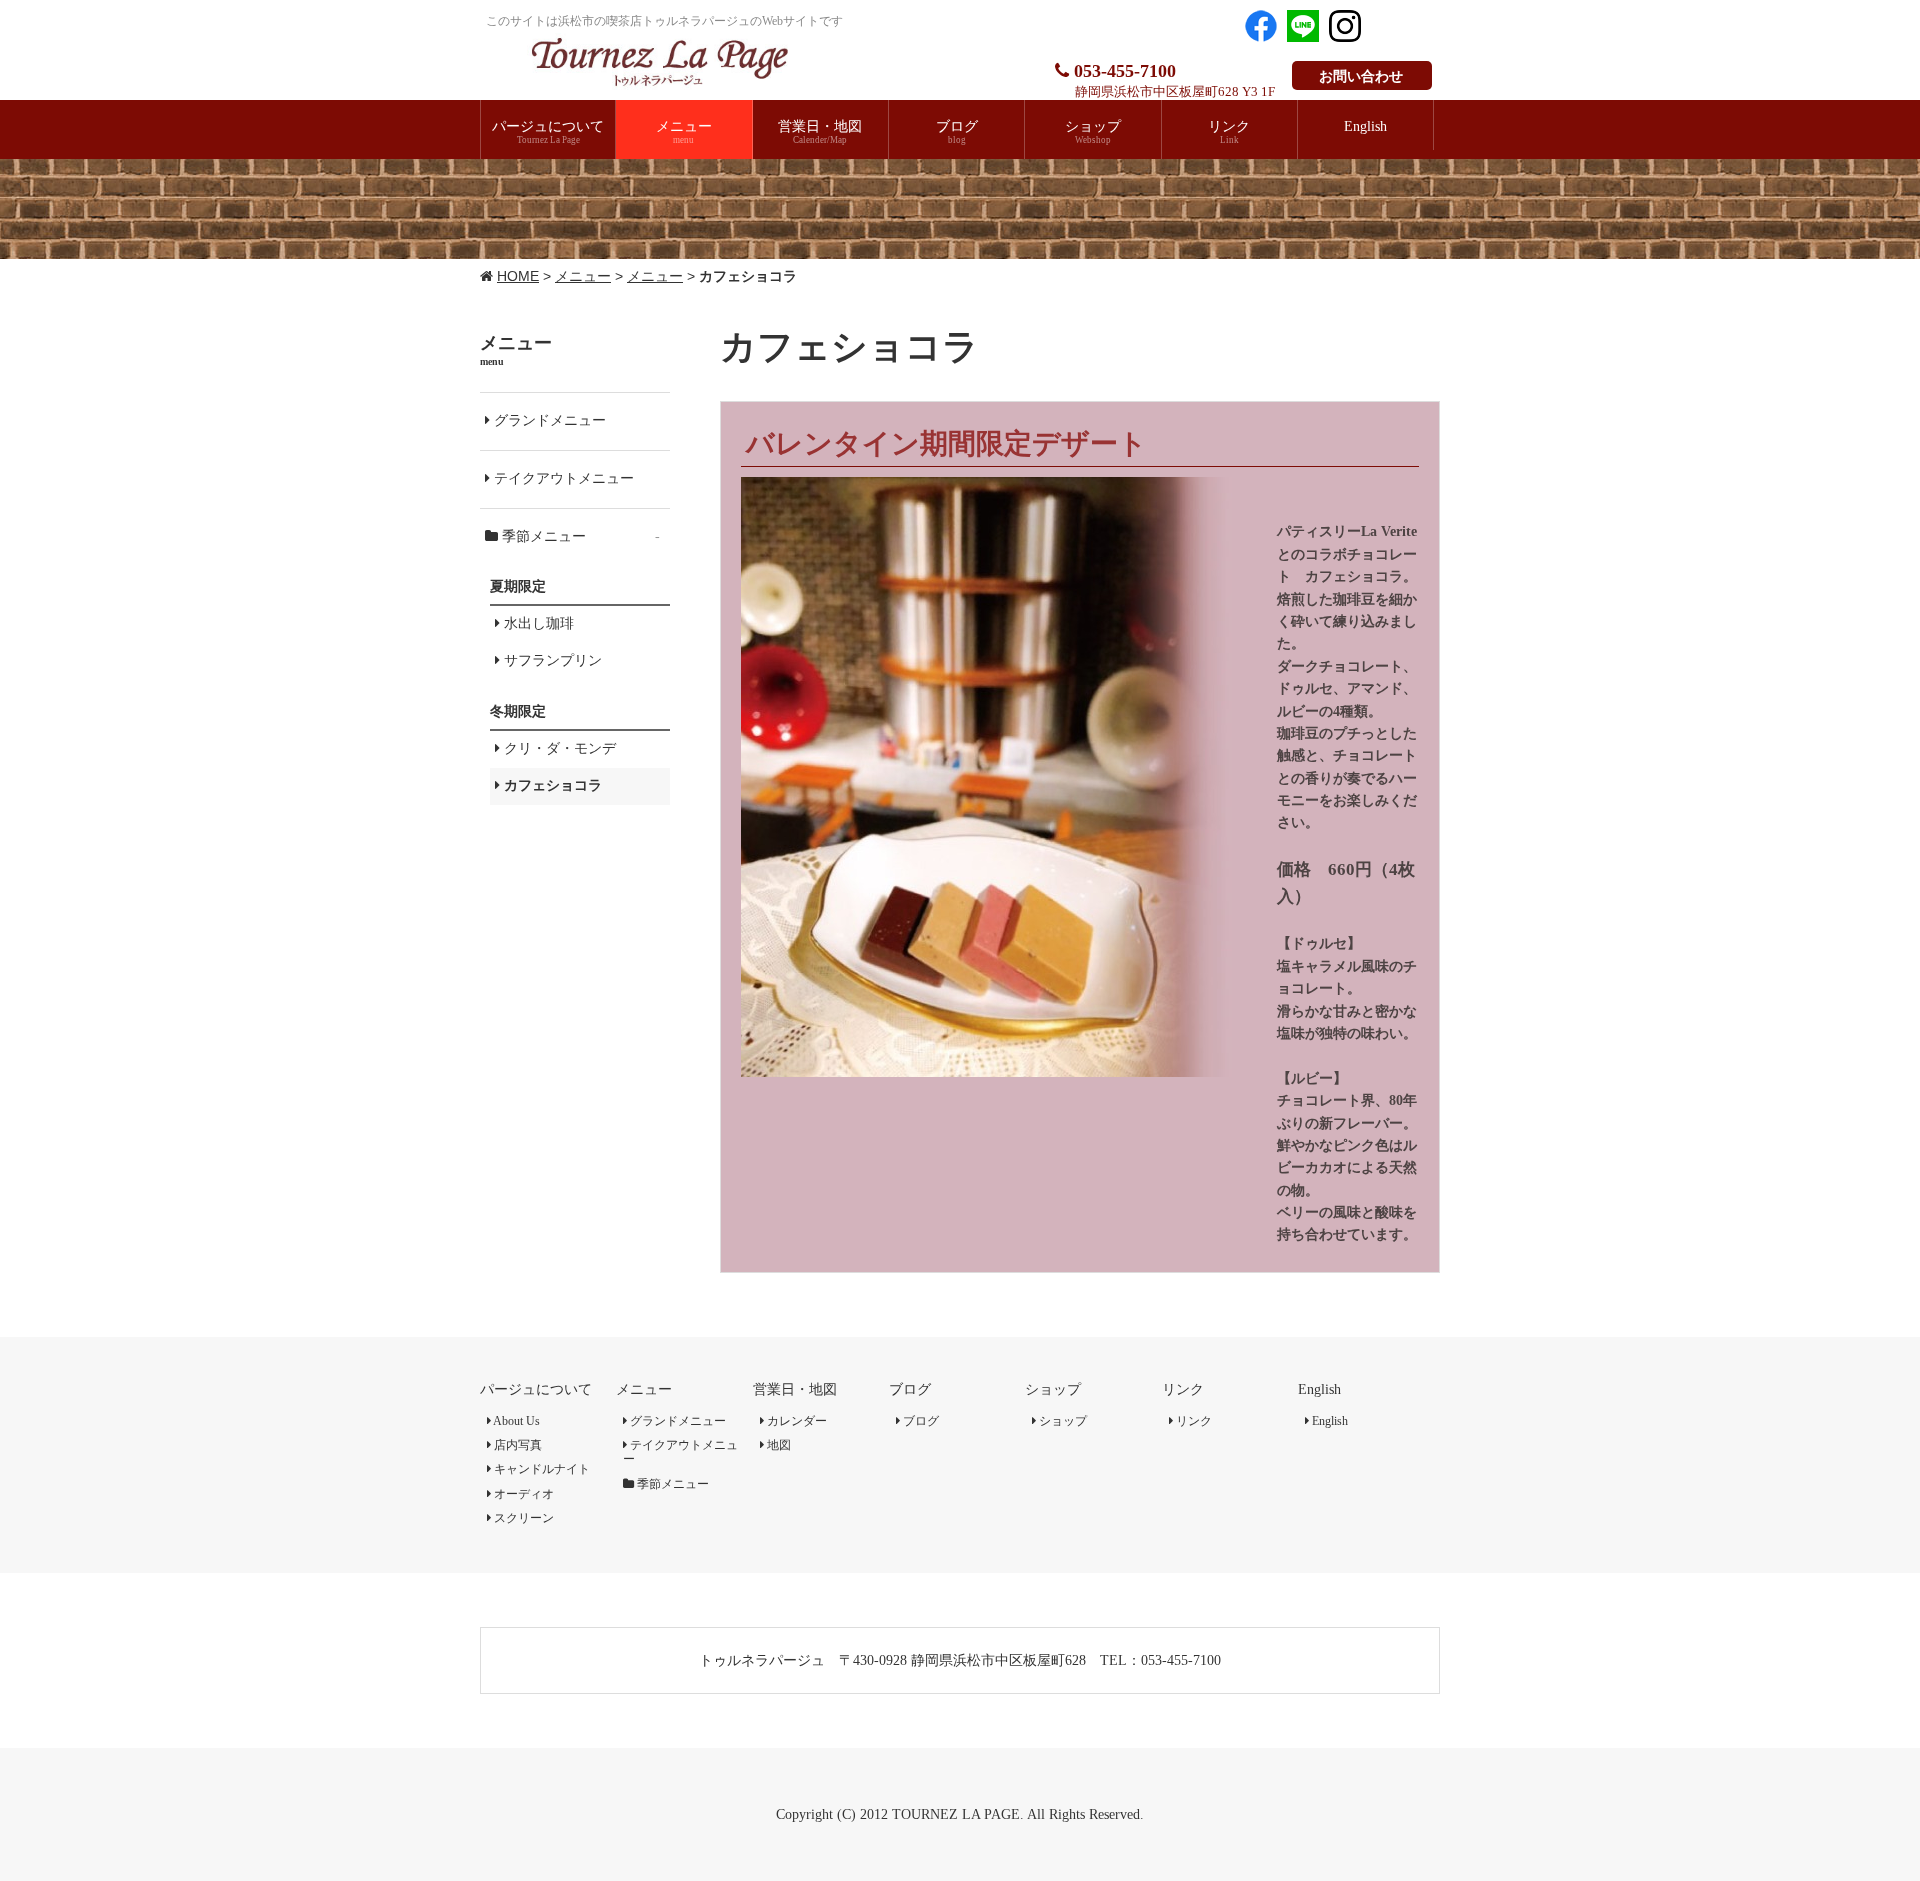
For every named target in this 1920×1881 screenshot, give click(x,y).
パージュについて (536, 1389)
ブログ (910, 1389)
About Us (515, 1421)
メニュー (583, 276)
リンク (1183, 1389)
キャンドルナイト (540, 1469)
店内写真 (516, 1445)
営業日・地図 (795, 1389)
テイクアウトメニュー (562, 478)
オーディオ (522, 1494)
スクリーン (522, 1518)
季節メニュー (579, 536)
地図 (777, 1445)
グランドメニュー (548, 420)
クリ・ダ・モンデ (558, 748)
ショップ (1053, 1389)
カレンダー (795, 1421)
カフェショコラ (551, 785)
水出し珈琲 (537, 623)
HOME (518, 276)
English (1319, 1389)
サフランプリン (551, 660)
